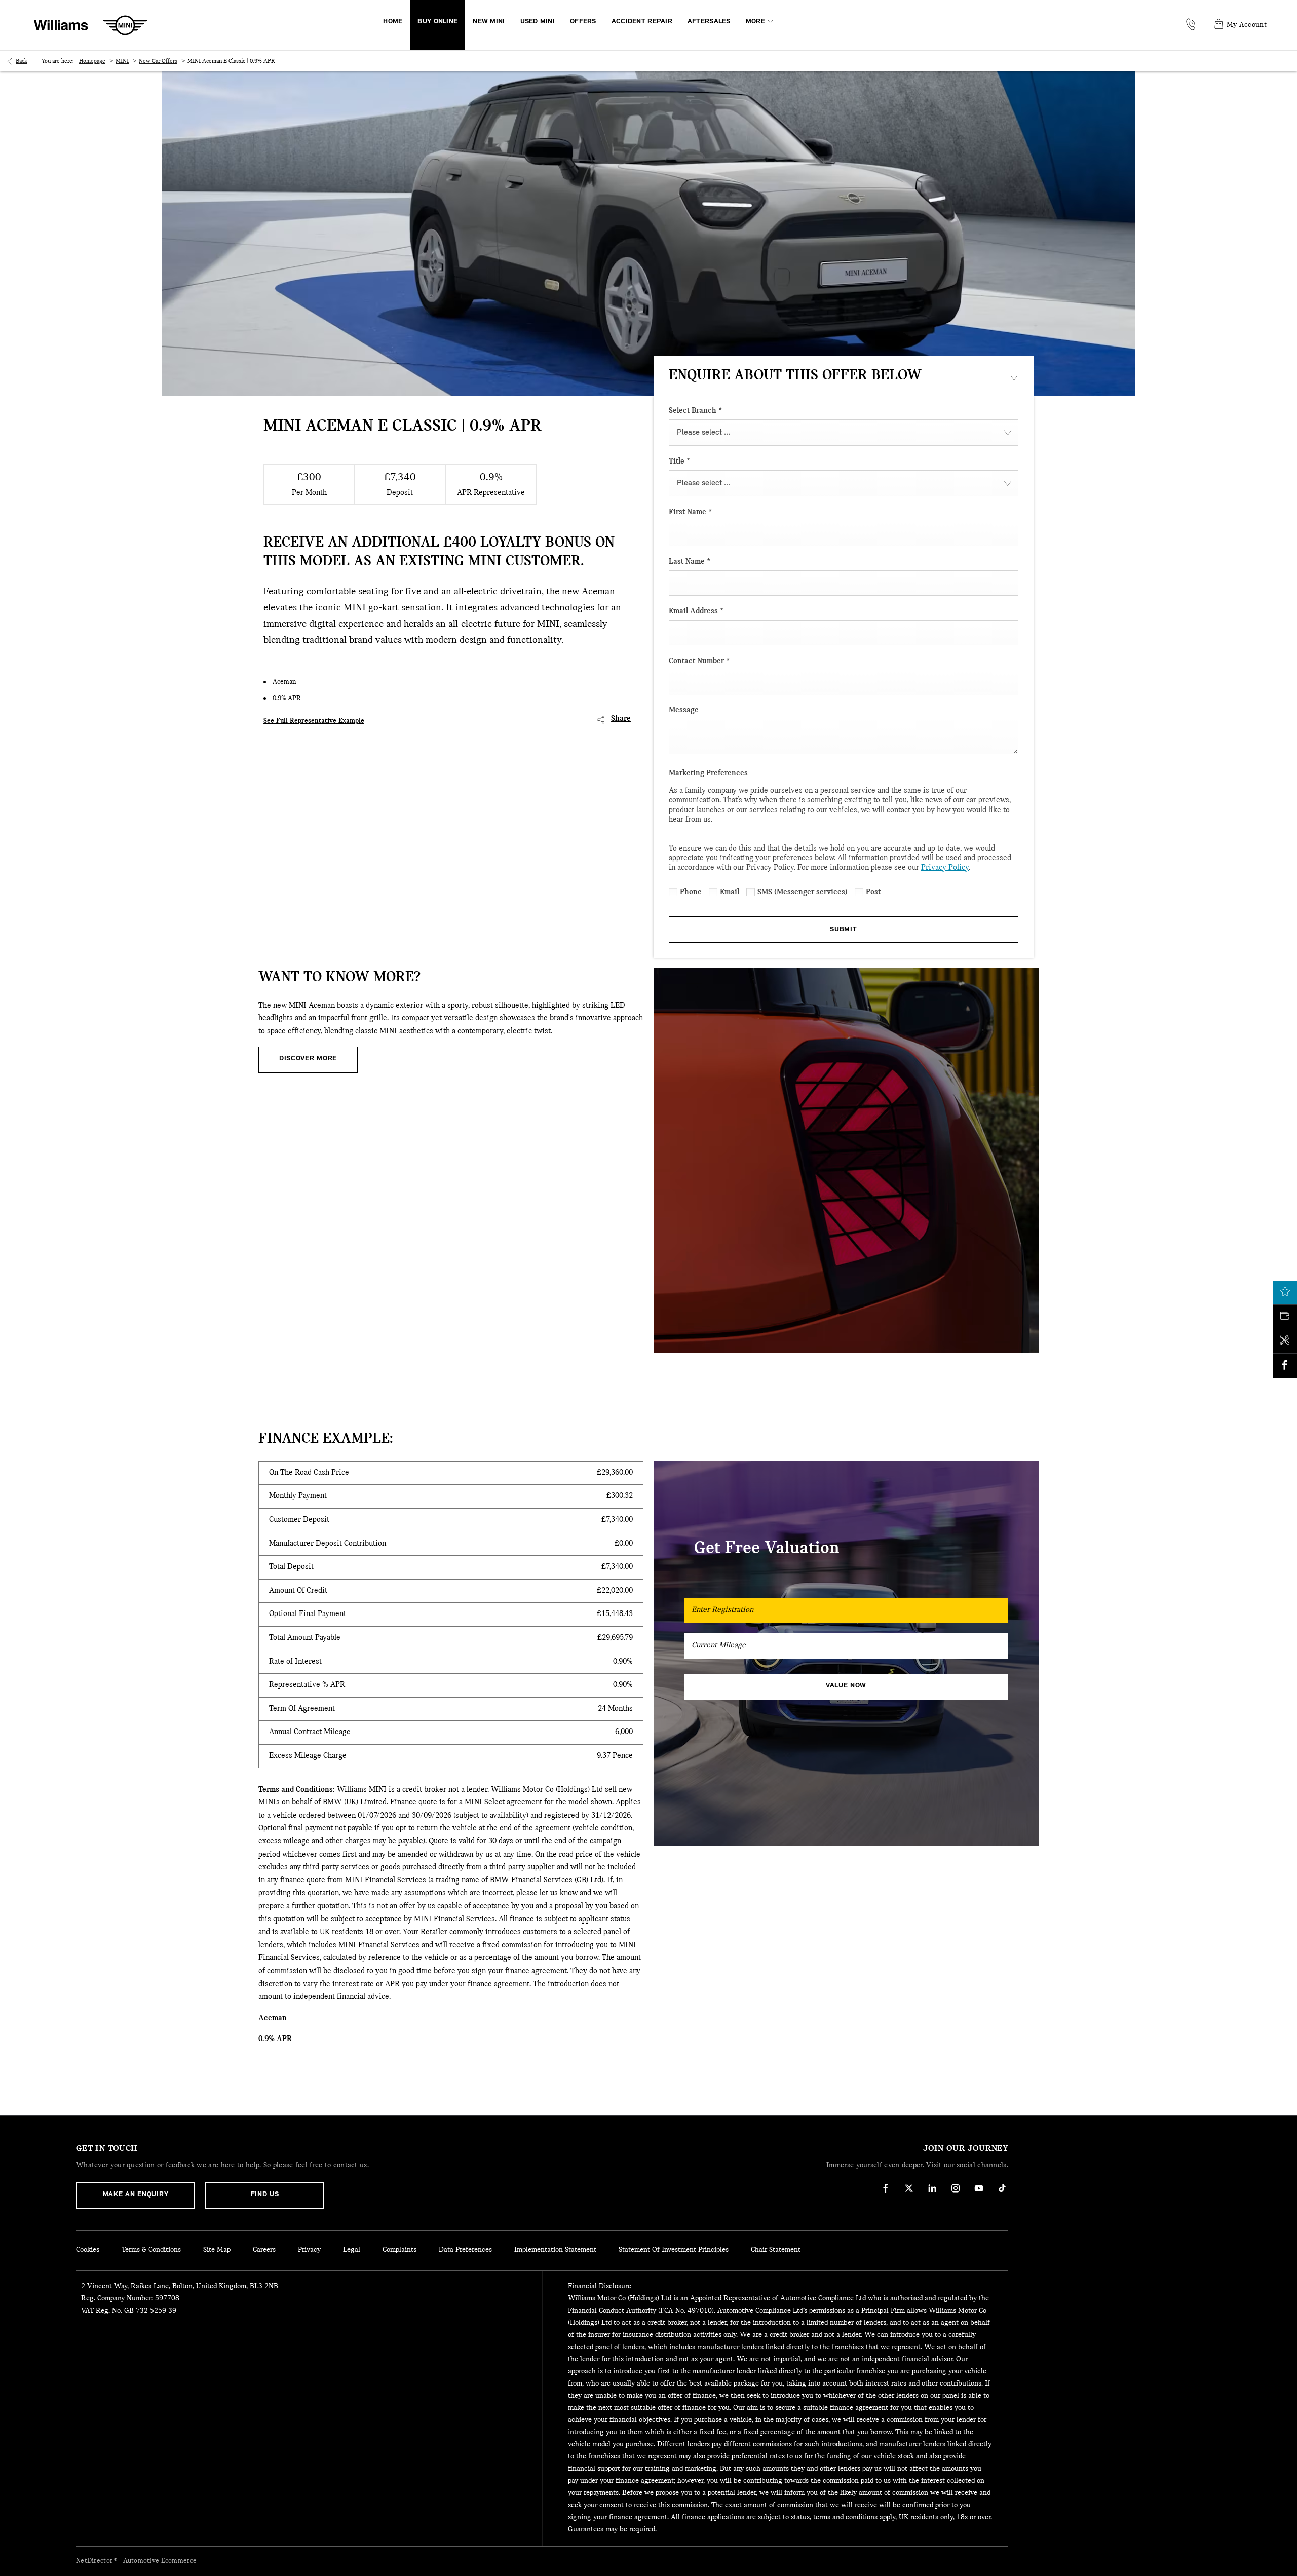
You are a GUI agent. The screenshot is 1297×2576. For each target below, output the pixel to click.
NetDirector (95, 2561)
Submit (843, 929)
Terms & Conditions (151, 2250)
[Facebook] (886, 2188)
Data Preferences (465, 2250)
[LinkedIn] (932, 2188)
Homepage (92, 61)
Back (22, 61)
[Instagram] (956, 2188)
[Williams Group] (61, 25)
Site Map (217, 2250)
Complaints (399, 2250)
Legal (352, 2250)
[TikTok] (1002, 2188)
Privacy (309, 2250)
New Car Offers (158, 61)
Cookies (88, 2250)
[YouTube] (979, 2188)
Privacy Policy (945, 868)
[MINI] (125, 25)
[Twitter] (909, 2188)
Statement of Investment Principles (674, 2250)
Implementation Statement (555, 2250)
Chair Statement (776, 2250)
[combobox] (844, 433)
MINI (122, 61)
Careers (264, 2250)
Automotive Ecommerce (160, 2561)
